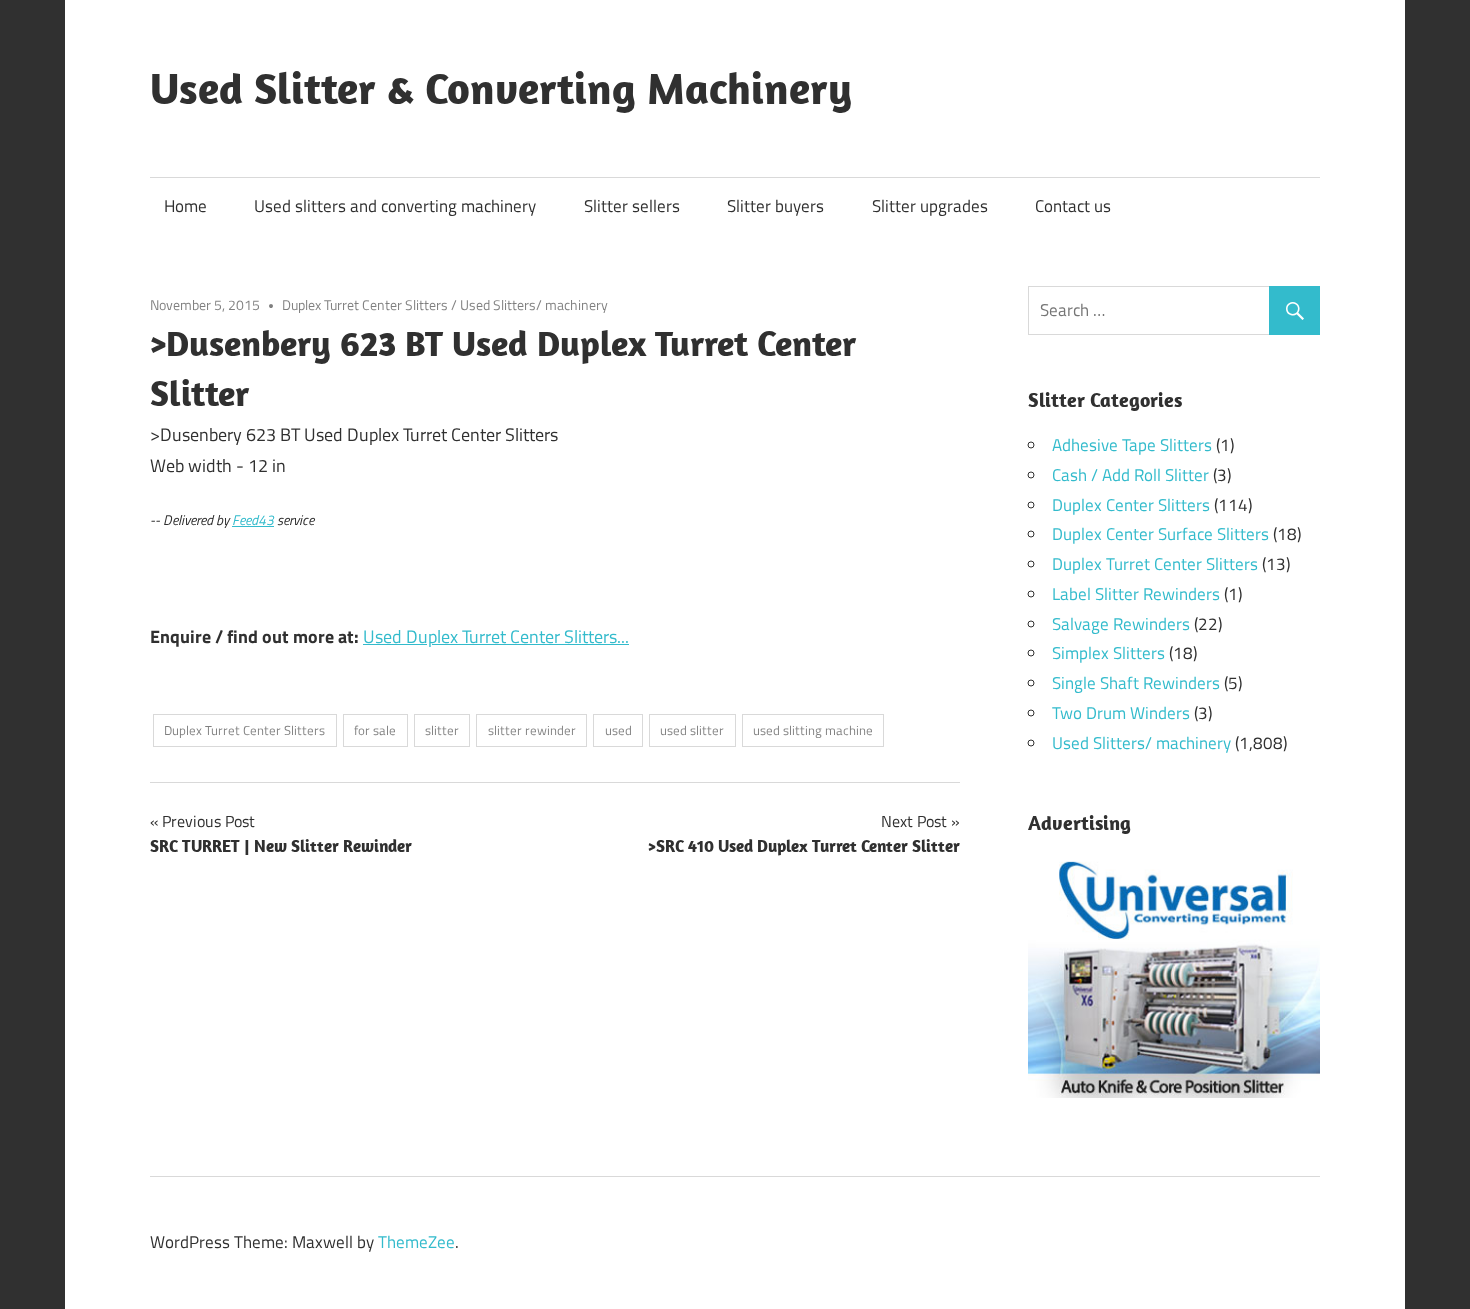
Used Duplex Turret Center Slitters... (496, 636)
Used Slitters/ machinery (534, 304)
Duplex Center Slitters (1131, 505)
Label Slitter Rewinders (1136, 594)
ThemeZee (416, 1242)
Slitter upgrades (930, 206)
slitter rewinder (532, 730)
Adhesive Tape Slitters (1132, 445)
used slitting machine (813, 730)
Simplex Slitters (1108, 653)
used (618, 730)
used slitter (692, 730)
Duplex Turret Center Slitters (365, 304)
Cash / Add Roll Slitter (1130, 475)
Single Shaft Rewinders (1136, 683)
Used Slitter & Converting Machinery (501, 88)
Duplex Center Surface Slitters (1160, 534)
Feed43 (253, 520)
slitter (442, 730)
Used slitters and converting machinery (395, 206)
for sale (375, 730)
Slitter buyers (775, 206)
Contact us (1073, 206)
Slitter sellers (632, 206)
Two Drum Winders (1121, 713)
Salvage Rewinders (1121, 624)
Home (185, 206)
